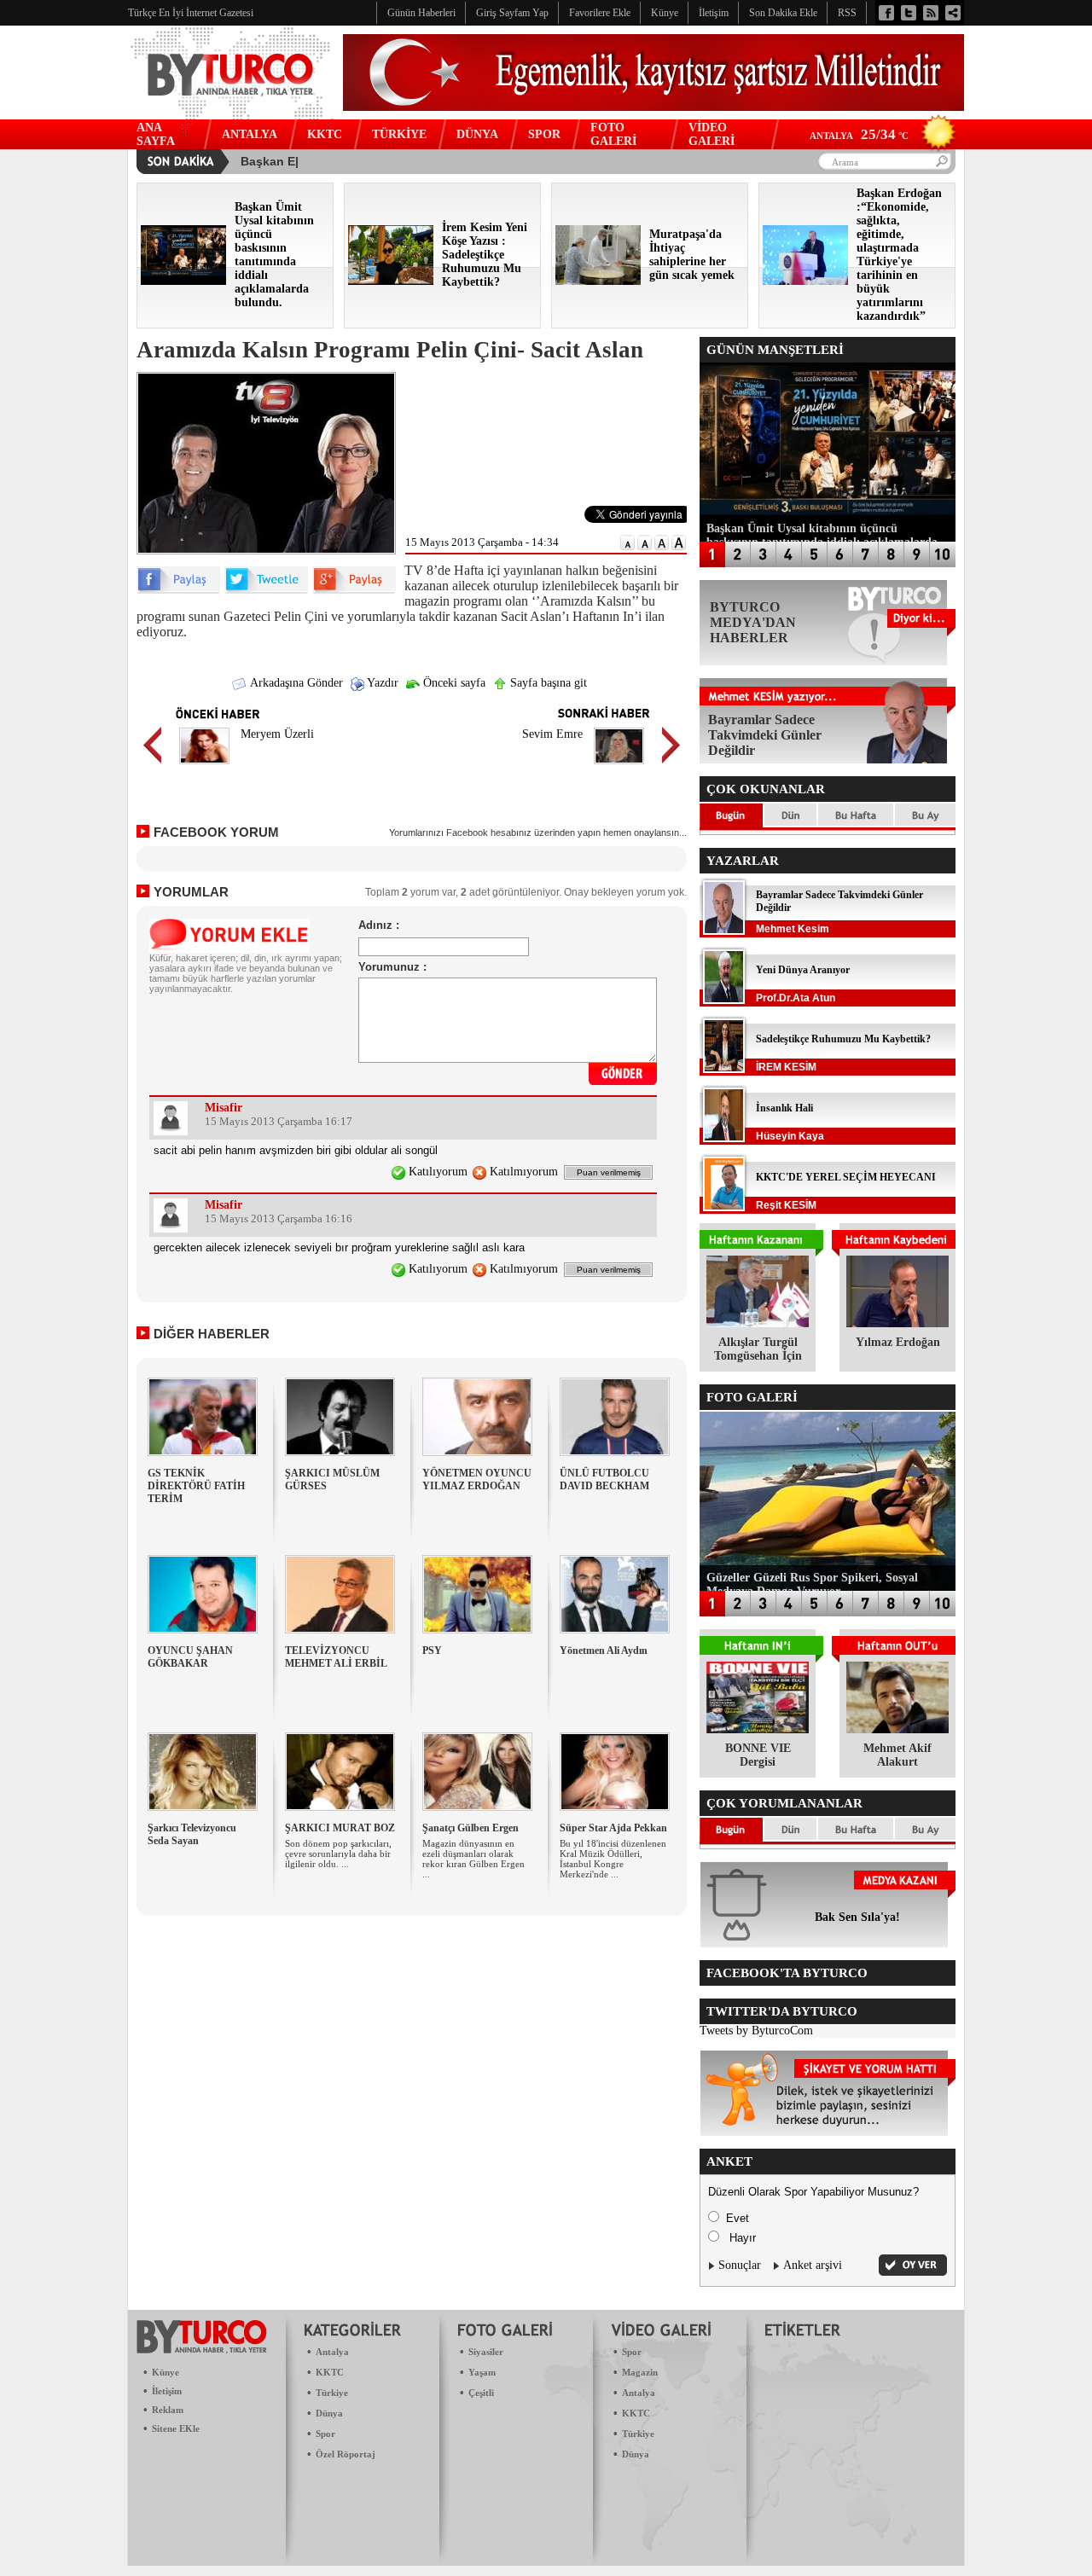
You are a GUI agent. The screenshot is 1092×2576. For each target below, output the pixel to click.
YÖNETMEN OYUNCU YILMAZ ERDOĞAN (477, 1479)
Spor (325, 2434)
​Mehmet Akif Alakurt (897, 1755)
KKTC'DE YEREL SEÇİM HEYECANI (846, 1177)
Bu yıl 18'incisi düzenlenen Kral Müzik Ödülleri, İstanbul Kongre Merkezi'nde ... (613, 1859)
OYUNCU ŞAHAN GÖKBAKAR (190, 1657)
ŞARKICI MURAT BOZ (340, 1828)
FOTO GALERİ (613, 134)
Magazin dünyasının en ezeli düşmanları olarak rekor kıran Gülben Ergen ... (473, 1859)
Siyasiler (486, 2352)
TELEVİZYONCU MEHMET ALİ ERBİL (336, 1657)
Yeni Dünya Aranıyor (803, 970)
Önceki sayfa (453, 683)
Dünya (329, 2413)
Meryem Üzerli (277, 734)
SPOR (544, 134)
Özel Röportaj (346, 2454)
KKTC (325, 134)
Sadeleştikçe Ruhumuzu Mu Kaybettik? (843, 1039)
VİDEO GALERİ (712, 134)
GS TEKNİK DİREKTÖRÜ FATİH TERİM (196, 1486)
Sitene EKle (176, 2428)
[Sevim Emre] (619, 766)
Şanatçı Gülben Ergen (470, 1828)
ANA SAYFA (156, 134)
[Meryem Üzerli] (204, 766)
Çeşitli (481, 2393)
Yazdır (381, 683)
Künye (166, 2372)
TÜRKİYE (399, 134)
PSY (432, 1651)
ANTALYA (250, 134)
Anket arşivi (813, 2265)
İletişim (167, 2391)
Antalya (332, 2352)
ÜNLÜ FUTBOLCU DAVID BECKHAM (604, 1479)
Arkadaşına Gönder (295, 683)
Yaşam (482, 2372)
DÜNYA (477, 134)
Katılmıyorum (522, 1172)
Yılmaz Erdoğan (898, 1342)
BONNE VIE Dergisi (758, 1755)
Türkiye (332, 2393)
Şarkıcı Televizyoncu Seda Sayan (192, 1834)
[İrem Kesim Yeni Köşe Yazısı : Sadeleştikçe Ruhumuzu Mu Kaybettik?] (391, 281)
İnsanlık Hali (784, 1108)
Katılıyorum (436, 1172)
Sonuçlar (740, 2265)
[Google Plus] (354, 590)
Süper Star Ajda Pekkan (613, 1828)
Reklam (168, 2410)
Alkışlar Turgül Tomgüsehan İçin (758, 1349)
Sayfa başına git (547, 683)
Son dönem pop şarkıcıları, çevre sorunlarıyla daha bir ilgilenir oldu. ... (338, 1854)
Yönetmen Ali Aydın (604, 1651)
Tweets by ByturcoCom (756, 2031)
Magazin (640, 2372)
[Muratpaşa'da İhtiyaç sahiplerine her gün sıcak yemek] (598, 281)
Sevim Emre (552, 734)
